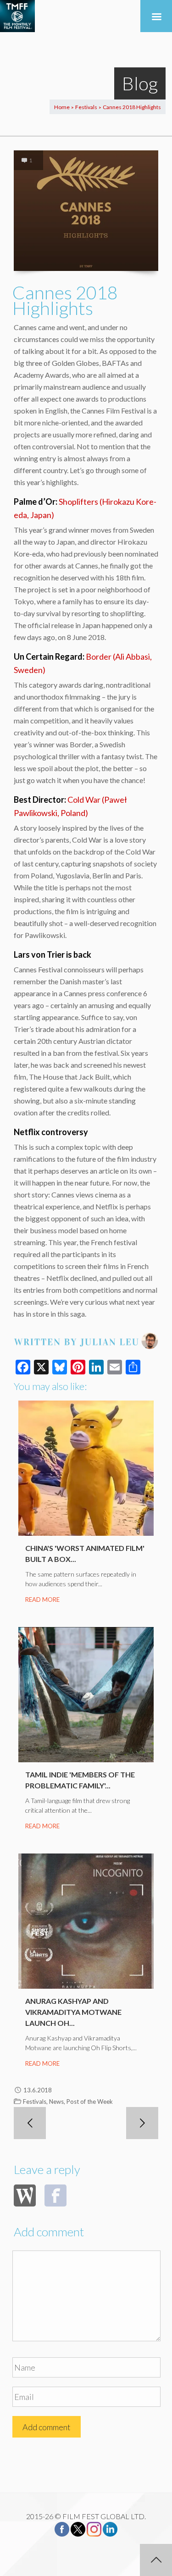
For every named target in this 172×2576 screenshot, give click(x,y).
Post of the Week (90, 2102)
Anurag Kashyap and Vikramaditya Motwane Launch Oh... (73, 2012)
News (56, 2102)
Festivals (86, 107)
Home (62, 107)
